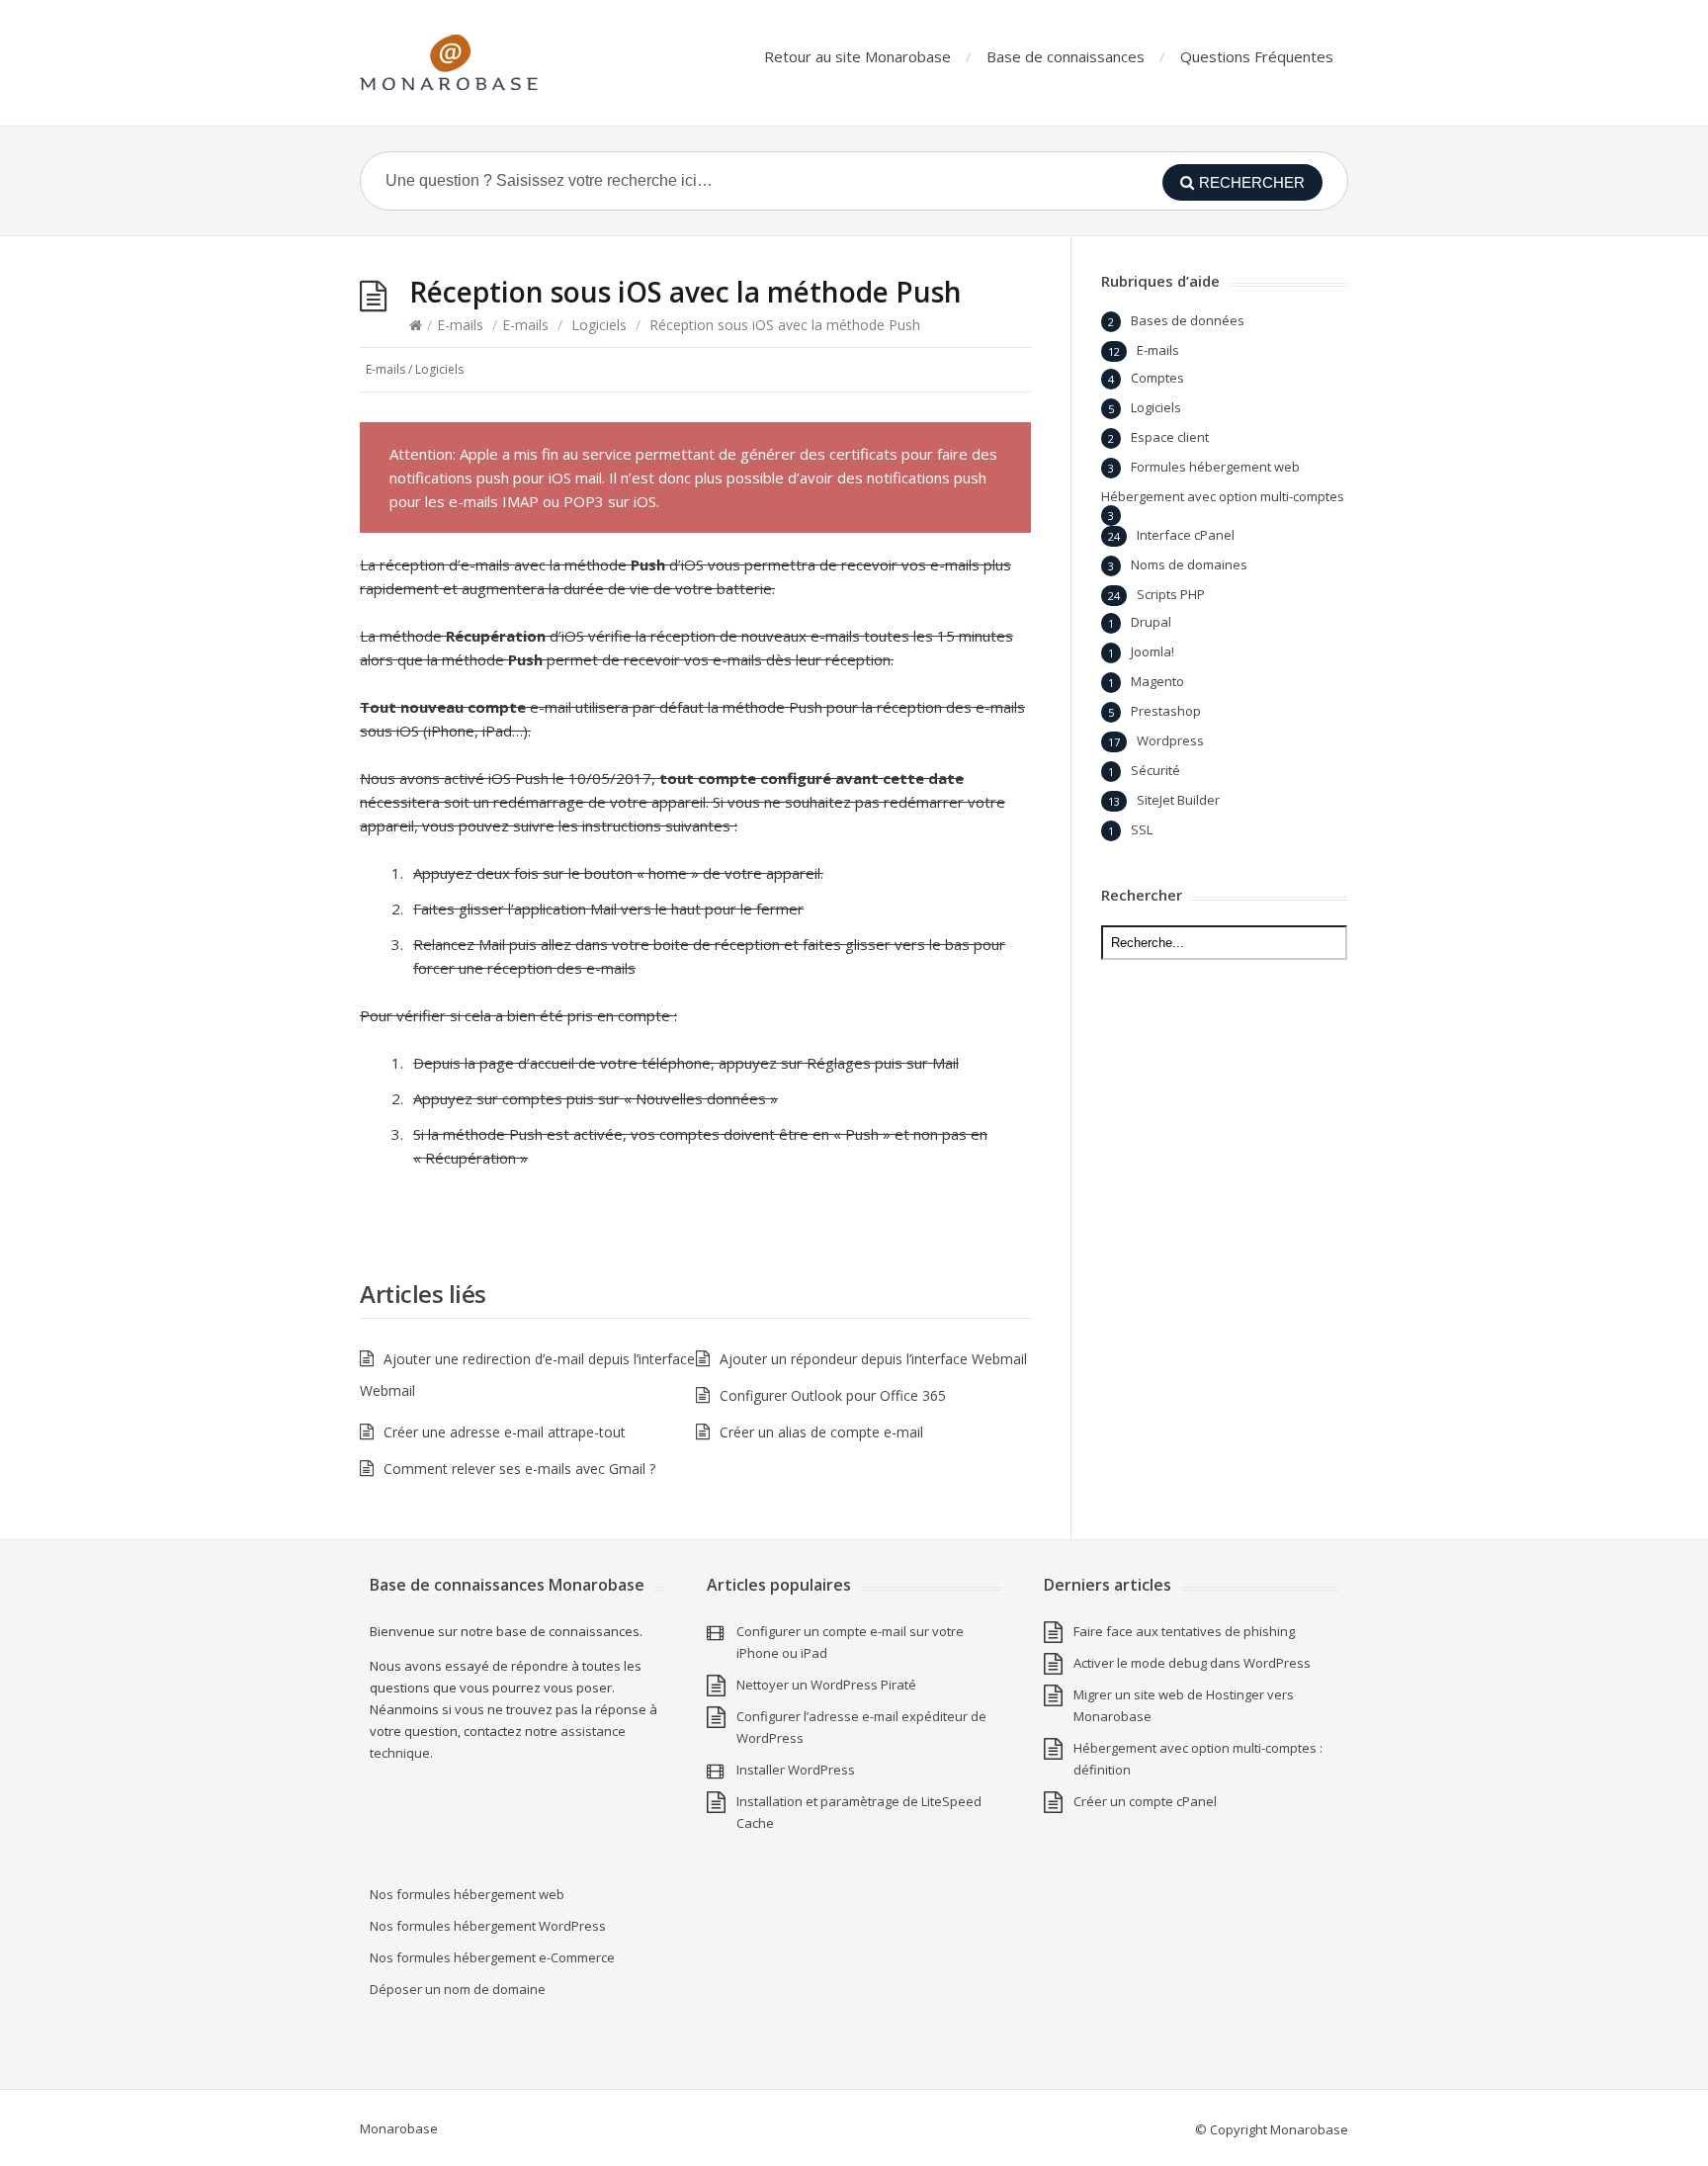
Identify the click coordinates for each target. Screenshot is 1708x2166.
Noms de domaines (1189, 564)
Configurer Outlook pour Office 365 (833, 1395)
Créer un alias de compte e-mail (821, 1432)
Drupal (1151, 622)
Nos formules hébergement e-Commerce (492, 1957)
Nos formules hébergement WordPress (488, 1926)
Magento (1157, 681)
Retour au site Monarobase (857, 56)
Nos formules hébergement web (467, 1894)
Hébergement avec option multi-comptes (1223, 496)
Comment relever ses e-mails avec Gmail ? (519, 1469)
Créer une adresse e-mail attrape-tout (505, 1432)
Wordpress (1170, 740)
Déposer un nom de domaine (458, 1989)
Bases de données (1188, 320)
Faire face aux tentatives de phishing (1184, 1631)
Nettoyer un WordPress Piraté (826, 1685)
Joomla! (1153, 651)
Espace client (1170, 437)
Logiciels (599, 325)
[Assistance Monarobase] (449, 63)
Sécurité (1155, 770)
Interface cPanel (1186, 535)
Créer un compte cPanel (1145, 1801)
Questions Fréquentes (1257, 56)
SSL (1142, 829)
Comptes (1157, 378)
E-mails (460, 325)
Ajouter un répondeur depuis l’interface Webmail (873, 1359)
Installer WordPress (796, 1770)
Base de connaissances (1066, 56)
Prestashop (1166, 711)
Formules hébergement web (1215, 467)
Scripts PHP (1171, 594)
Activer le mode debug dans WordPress (1192, 1663)
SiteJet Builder (1178, 800)
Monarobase (399, 2128)
